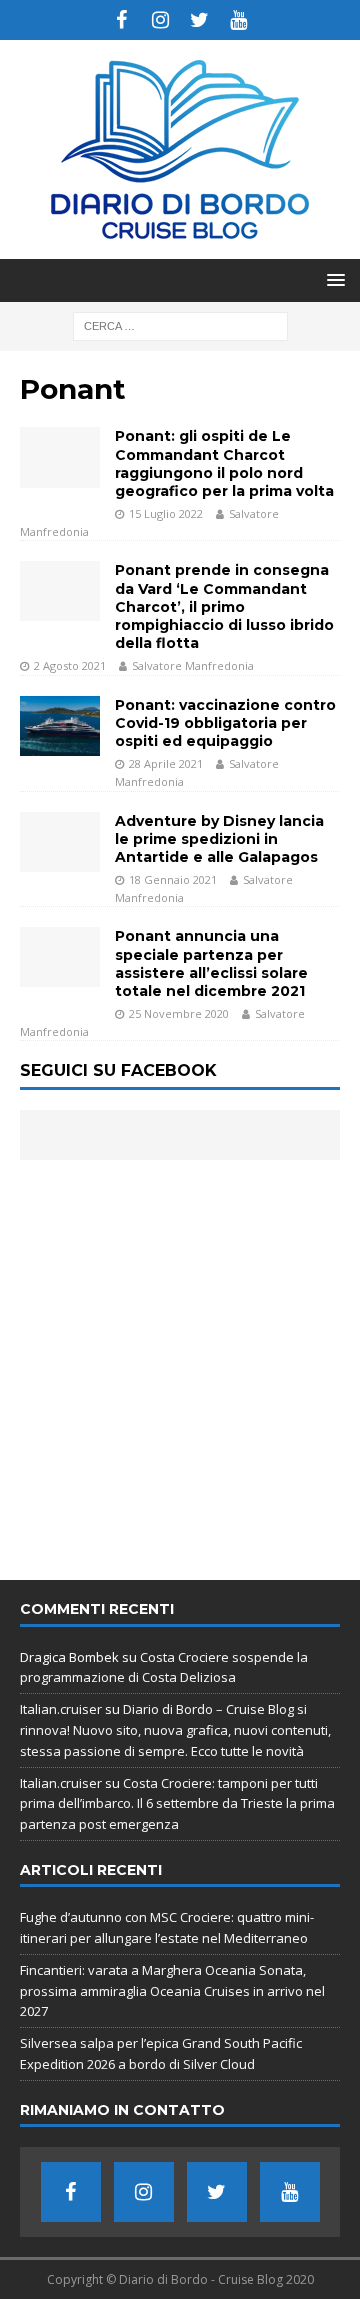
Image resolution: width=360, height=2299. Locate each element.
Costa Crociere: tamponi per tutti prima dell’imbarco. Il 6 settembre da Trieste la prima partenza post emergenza (177, 1804)
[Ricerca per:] (180, 324)
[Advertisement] (180, 1360)
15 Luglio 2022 (166, 513)
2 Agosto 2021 (70, 665)
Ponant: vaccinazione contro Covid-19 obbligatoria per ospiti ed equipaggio (225, 723)
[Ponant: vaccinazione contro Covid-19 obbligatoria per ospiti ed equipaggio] (60, 726)
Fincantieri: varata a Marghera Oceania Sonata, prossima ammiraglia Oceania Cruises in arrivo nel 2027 (172, 1991)
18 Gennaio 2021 (173, 879)
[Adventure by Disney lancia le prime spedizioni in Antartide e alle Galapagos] (60, 842)
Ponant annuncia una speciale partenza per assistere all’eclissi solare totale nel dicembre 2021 (211, 963)
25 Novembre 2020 (179, 1013)
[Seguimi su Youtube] (238, 20)
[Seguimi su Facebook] (121, 20)
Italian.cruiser (61, 1709)
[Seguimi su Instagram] (160, 20)
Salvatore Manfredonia (193, 665)
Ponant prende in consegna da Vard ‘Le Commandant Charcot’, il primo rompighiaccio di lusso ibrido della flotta (224, 606)
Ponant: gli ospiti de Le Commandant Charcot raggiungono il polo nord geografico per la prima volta (224, 463)
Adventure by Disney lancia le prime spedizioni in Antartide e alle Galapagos (219, 839)
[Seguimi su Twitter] (199, 20)
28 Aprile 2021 (166, 763)
